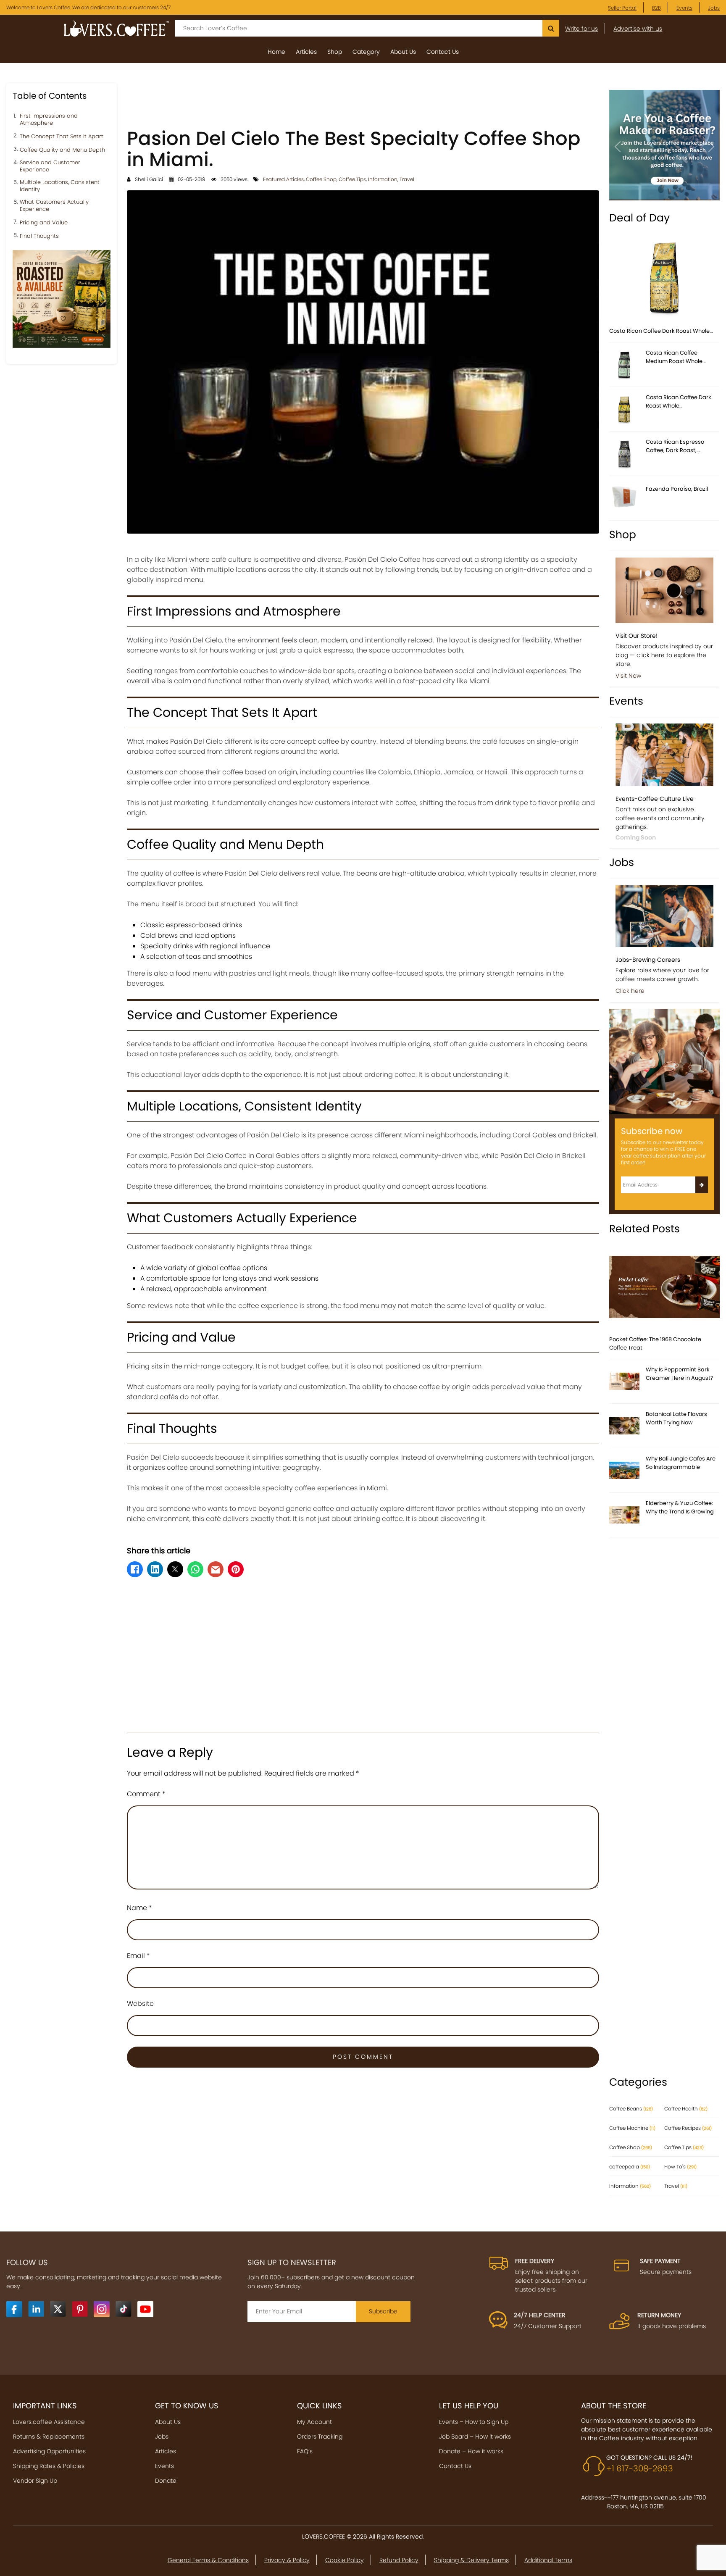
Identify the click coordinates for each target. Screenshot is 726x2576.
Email (138, 1956)
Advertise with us (638, 29)
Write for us (581, 29)
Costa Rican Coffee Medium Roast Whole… (676, 357)
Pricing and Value (44, 223)
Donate (166, 2481)
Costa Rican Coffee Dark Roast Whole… (661, 331)
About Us (403, 52)
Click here (630, 991)
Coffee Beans (631, 2109)
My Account (314, 2422)
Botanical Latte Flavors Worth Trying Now (676, 1418)
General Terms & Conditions (208, 2560)
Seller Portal (622, 8)
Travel (407, 179)
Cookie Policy (345, 2560)
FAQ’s (305, 2451)
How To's (680, 2167)
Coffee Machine (632, 2128)
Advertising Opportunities (49, 2451)
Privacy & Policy (287, 2560)
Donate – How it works (471, 2451)
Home (276, 52)
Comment (146, 1794)
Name (139, 1908)
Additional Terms (548, 2560)
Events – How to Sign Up (474, 2422)
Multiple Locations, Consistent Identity (60, 186)
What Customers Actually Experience (54, 206)
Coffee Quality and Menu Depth (62, 150)
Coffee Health (686, 2109)
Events (684, 8)
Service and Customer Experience (50, 166)
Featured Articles (283, 179)
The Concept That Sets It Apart (62, 137)
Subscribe (383, 2311)
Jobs (714, 8)
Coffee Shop (321, 179)
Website (140, 2004)
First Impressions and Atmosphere (49, 120)
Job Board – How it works (475, 2437)
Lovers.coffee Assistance (49, 2422)
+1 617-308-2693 (640, 2468)
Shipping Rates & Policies (49, 2466)
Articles (306, 52)
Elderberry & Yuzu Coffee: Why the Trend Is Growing (680, 1507)
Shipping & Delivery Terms (471, 2560)
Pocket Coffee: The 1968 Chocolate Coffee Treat (655, 1343)
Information (383, 179)
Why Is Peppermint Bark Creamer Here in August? (680, 1374)
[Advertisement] (363, 102)
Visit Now (628, 676)
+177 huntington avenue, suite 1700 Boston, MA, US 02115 (657, 2502)
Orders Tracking (320, 2437)
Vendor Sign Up (35, 2481)
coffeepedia (630, 2167)
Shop (335, 52)
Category (366, 52)
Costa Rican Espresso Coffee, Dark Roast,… (675, 446)
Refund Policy (399, 2560)
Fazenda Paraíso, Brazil (677, 489)
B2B (656, 8)
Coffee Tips (352, 179)
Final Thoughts (39, 236)
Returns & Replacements (49, 2437)
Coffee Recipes (688, 2128)
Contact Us (443, 52)
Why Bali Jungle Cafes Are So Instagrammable (681, 1463)
